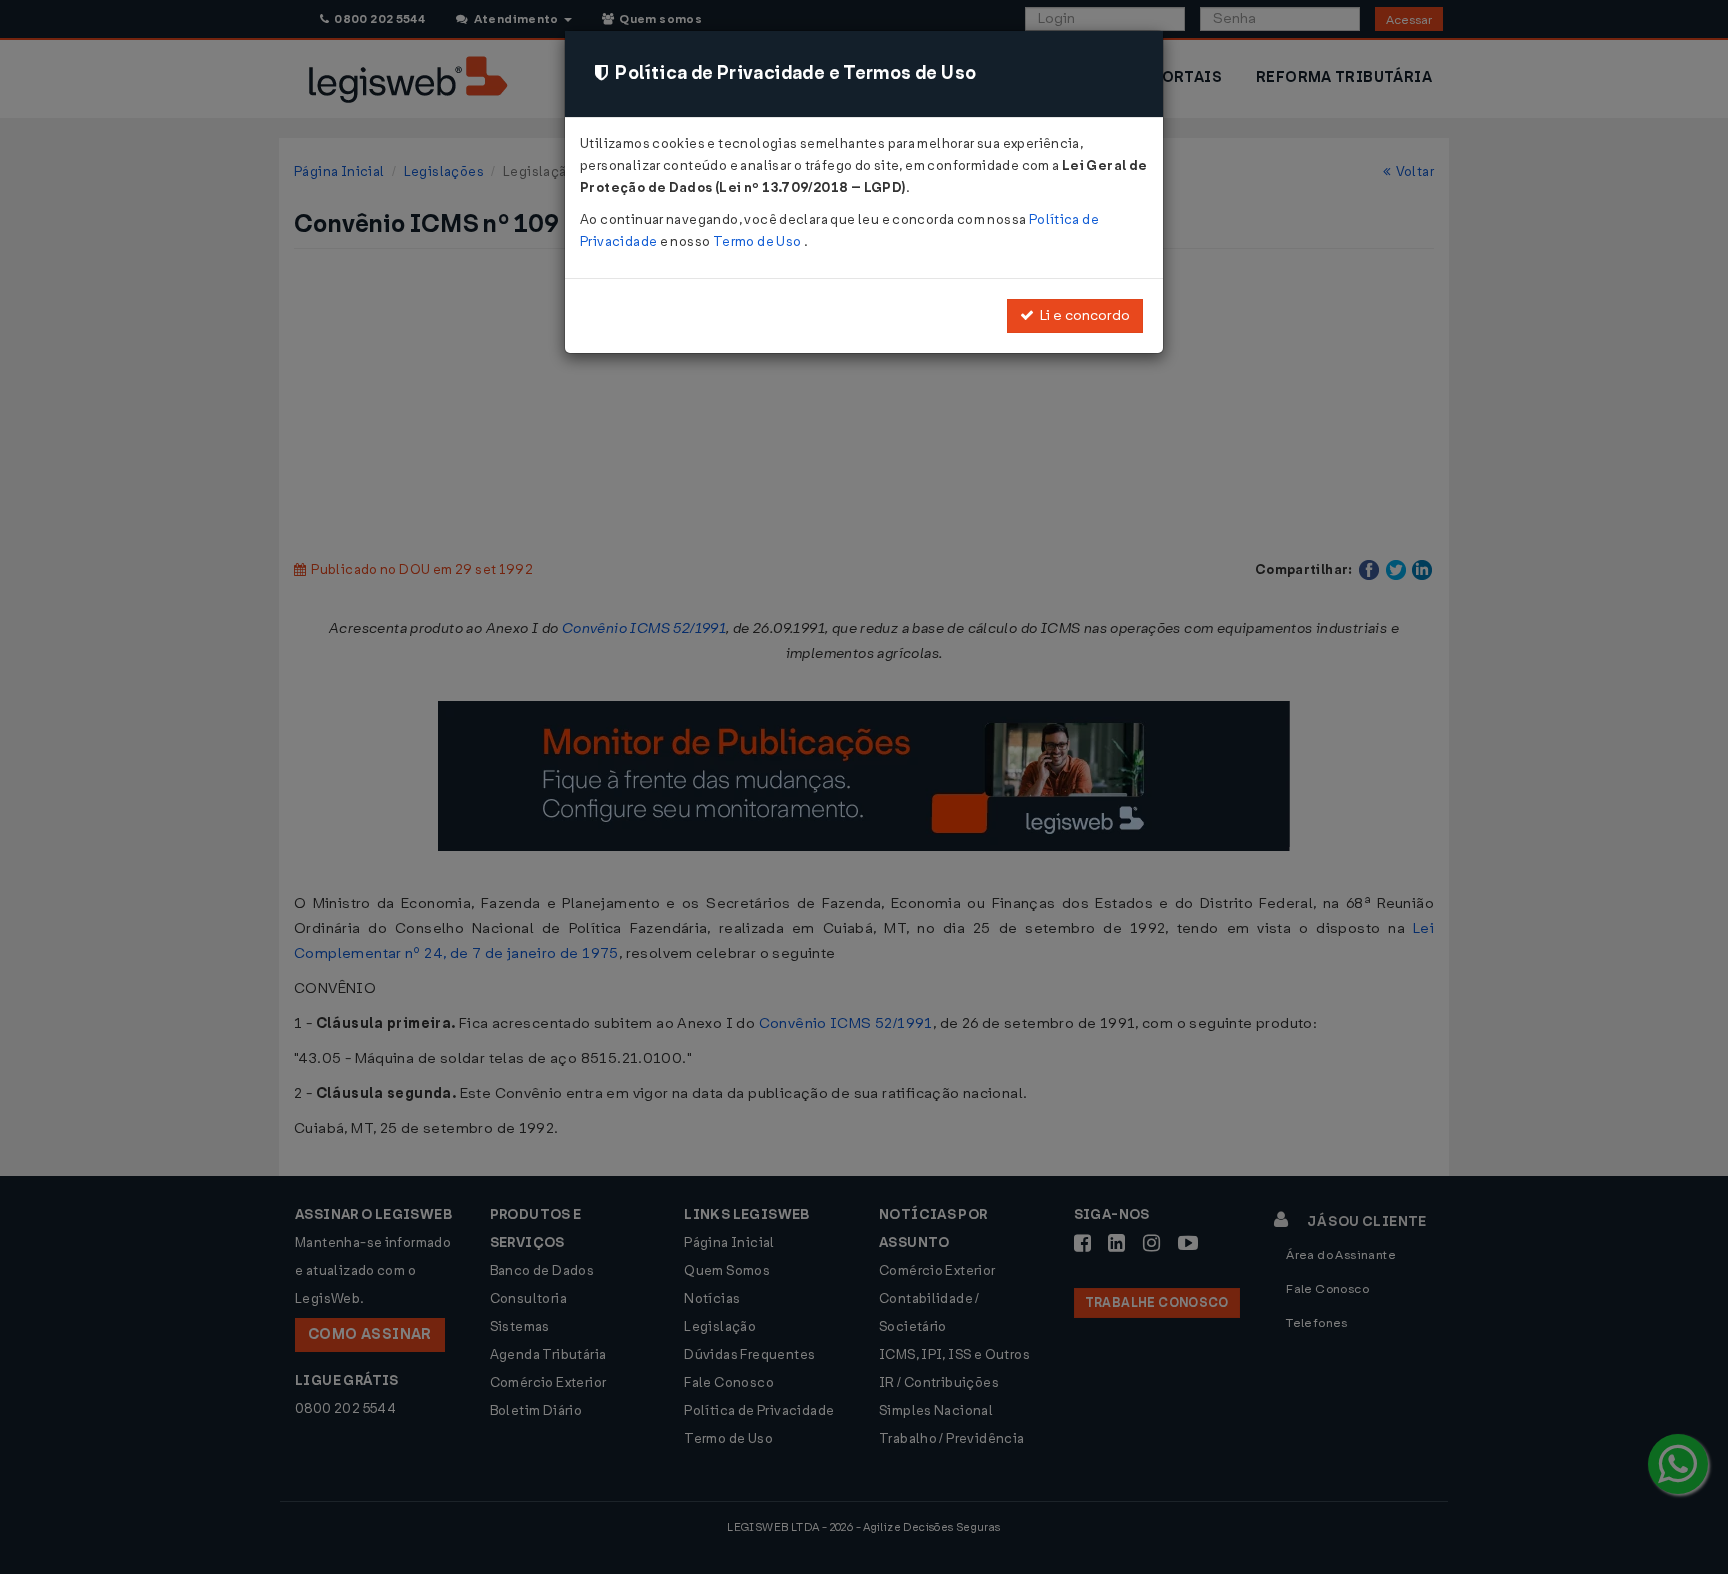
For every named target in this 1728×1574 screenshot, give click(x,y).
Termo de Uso (758, 241)
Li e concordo (1082, 315)
